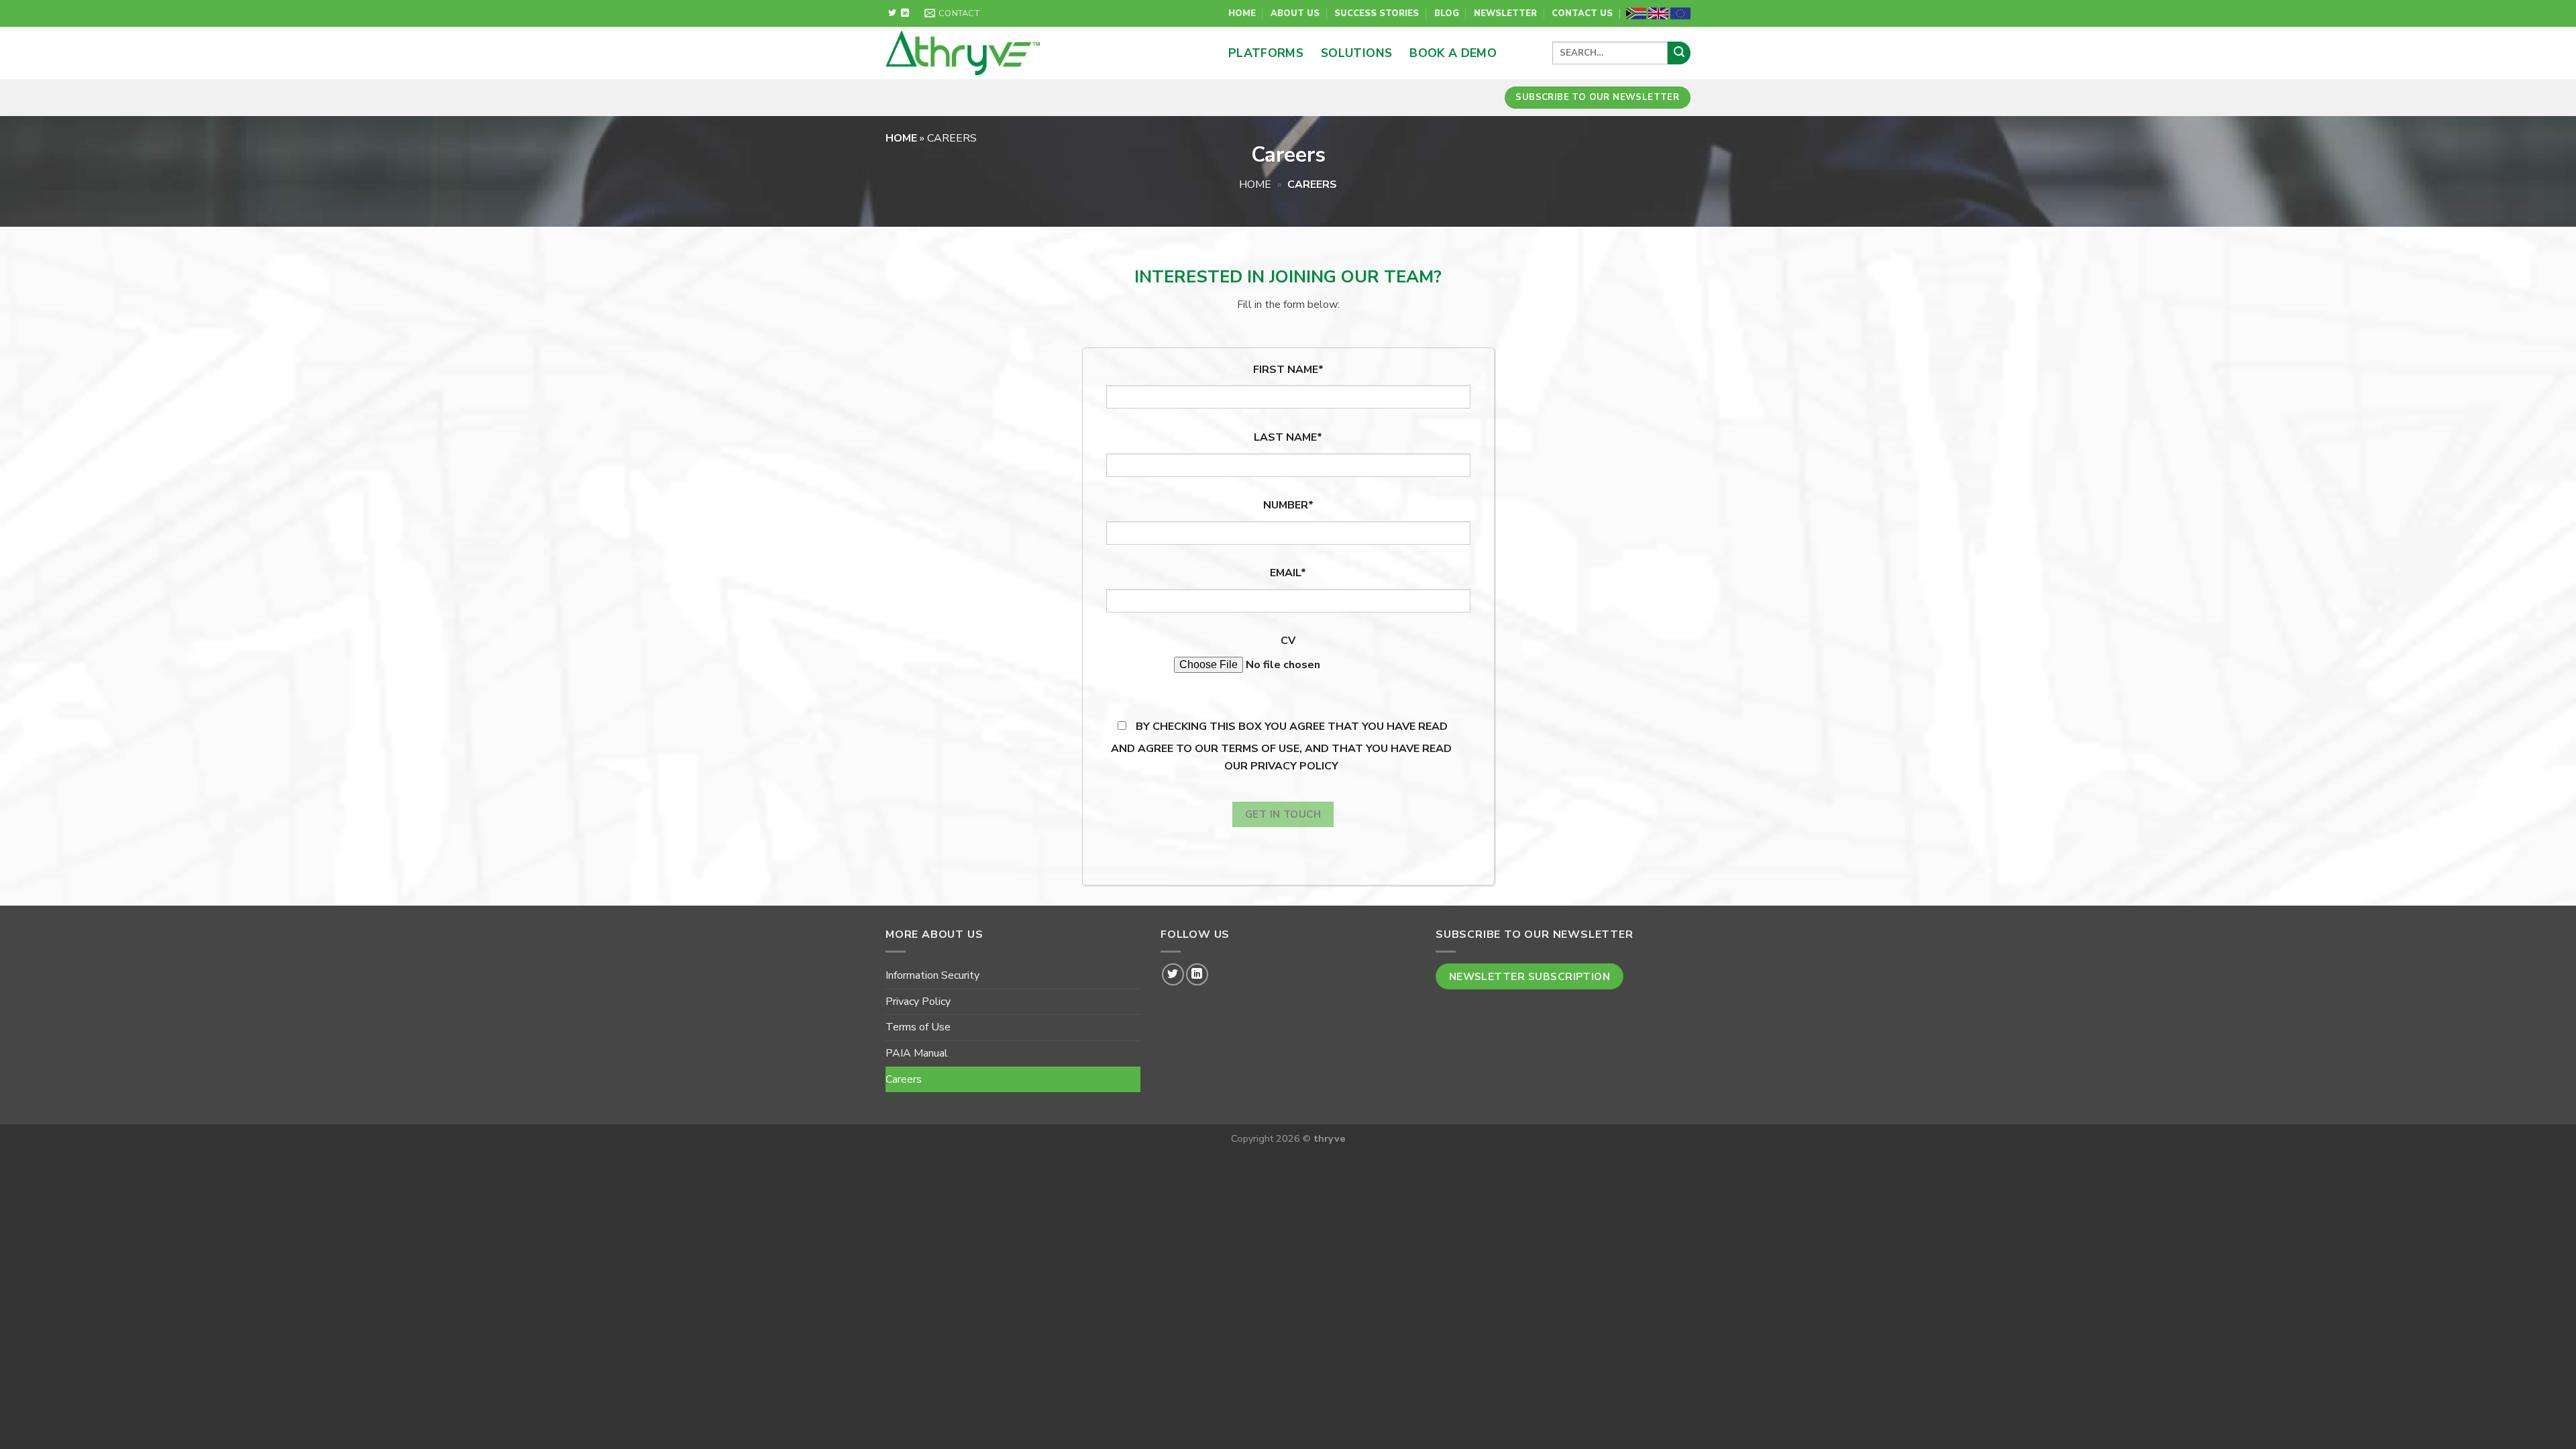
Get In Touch (1283, 814)
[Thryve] (1019, 53)
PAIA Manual (917, 1053)
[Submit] (1679, 53)
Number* (1288, 505)
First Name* (1288, 370)
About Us (1295, 13)
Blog (1447, 13)
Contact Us (1582, 13)
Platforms (1266, 53)
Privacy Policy (918, 1002)
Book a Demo (1453, 53)
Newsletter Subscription (1530, 976)
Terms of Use (918, 1027)
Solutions (1356, 53)
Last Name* (1288, 437)
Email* (1288, 573)
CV (1288, 641)
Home (1242, 13)
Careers (904, 1079)
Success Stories (1377, 13)
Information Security (932, 975)
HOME (903, 138)
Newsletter (1505, 13)
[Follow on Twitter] (892, 13)
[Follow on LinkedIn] (905, 13)
